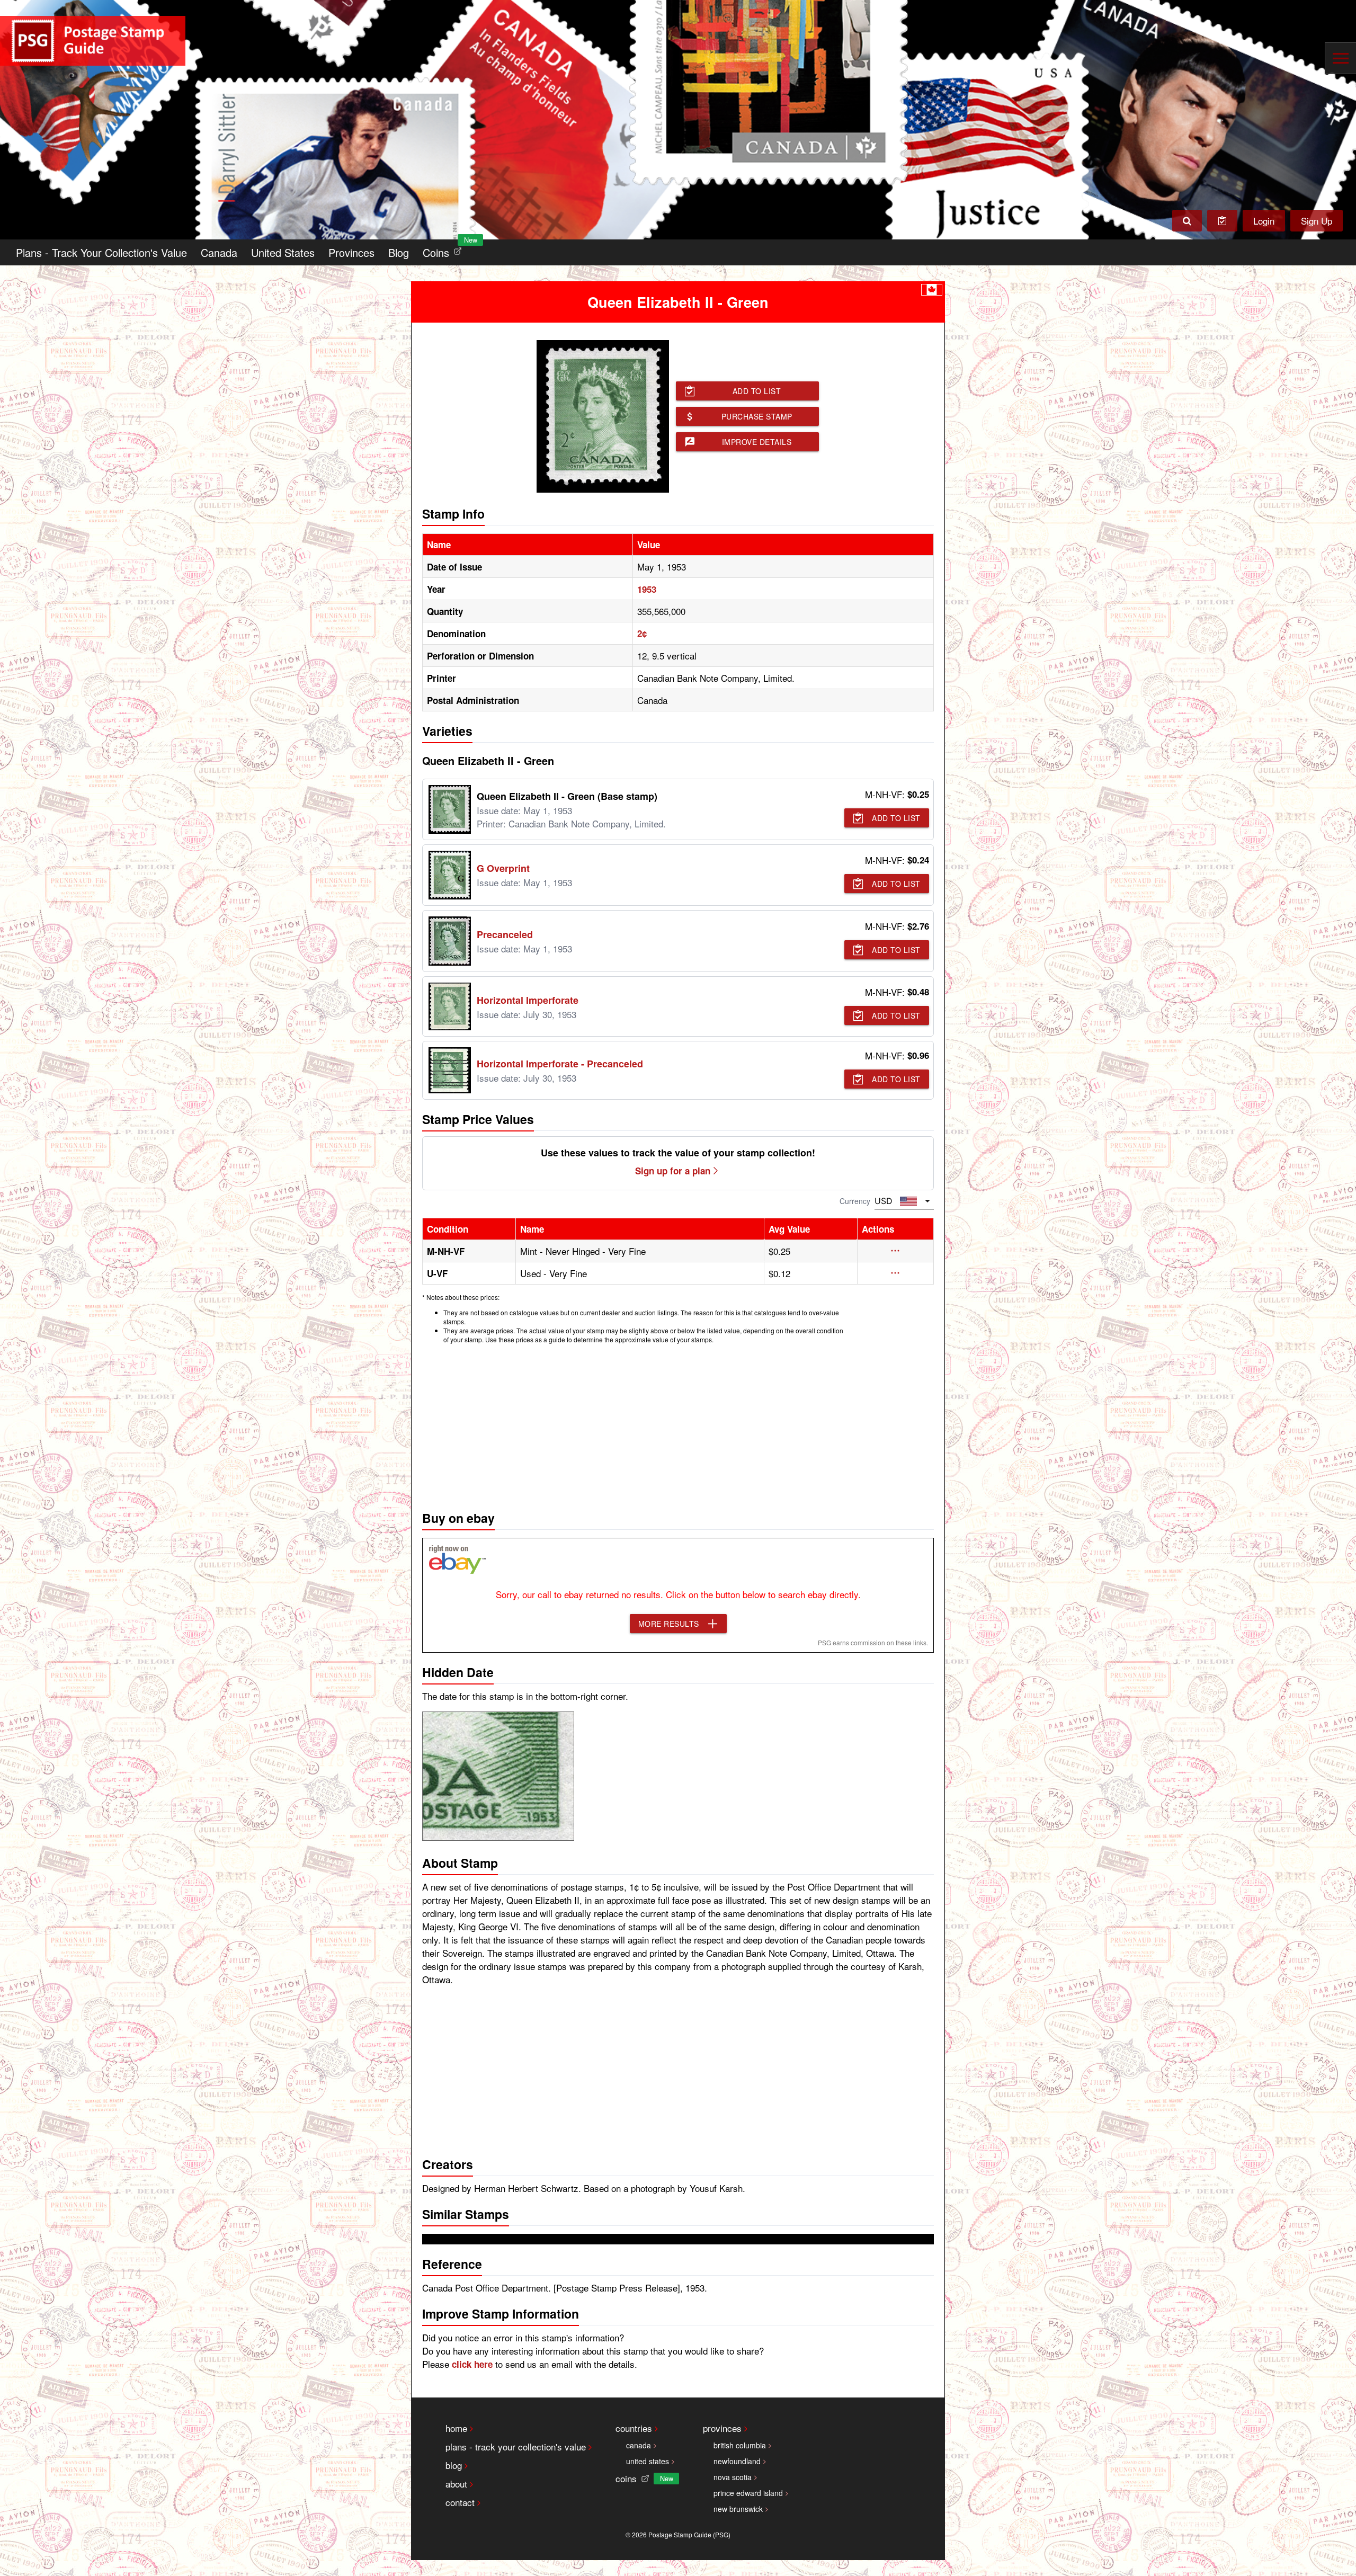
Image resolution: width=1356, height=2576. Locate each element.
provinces (722, 2428)
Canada (219, 252)
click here (472, 2364)
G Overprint (503, 868)
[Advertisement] (678, 1424)
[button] (895, 1251)
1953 (647, 589)
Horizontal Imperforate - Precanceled (560, 1064)
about (456, 2484)
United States (283, 252)
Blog (399, 252)
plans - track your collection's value (516, 2446)
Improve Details (757, 442)
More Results (669, 1624)
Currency (855, 1201)
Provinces (351, 252)
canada (639, 2445)
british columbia (740, 2445)
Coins (444, 250)
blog (454, 2465)
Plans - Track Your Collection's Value (101, 252)
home (456, 2428)
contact (460, 2502)
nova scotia (733, 2477)
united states (648, 2461)
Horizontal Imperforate (528, 1000)
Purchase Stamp (757, 416)
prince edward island (748, 2493)
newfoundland (737, 2461)
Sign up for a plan (673, 1171)
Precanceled (505, 934)
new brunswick (738, 2509)
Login (1264, 221)
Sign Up (1317, 221)
